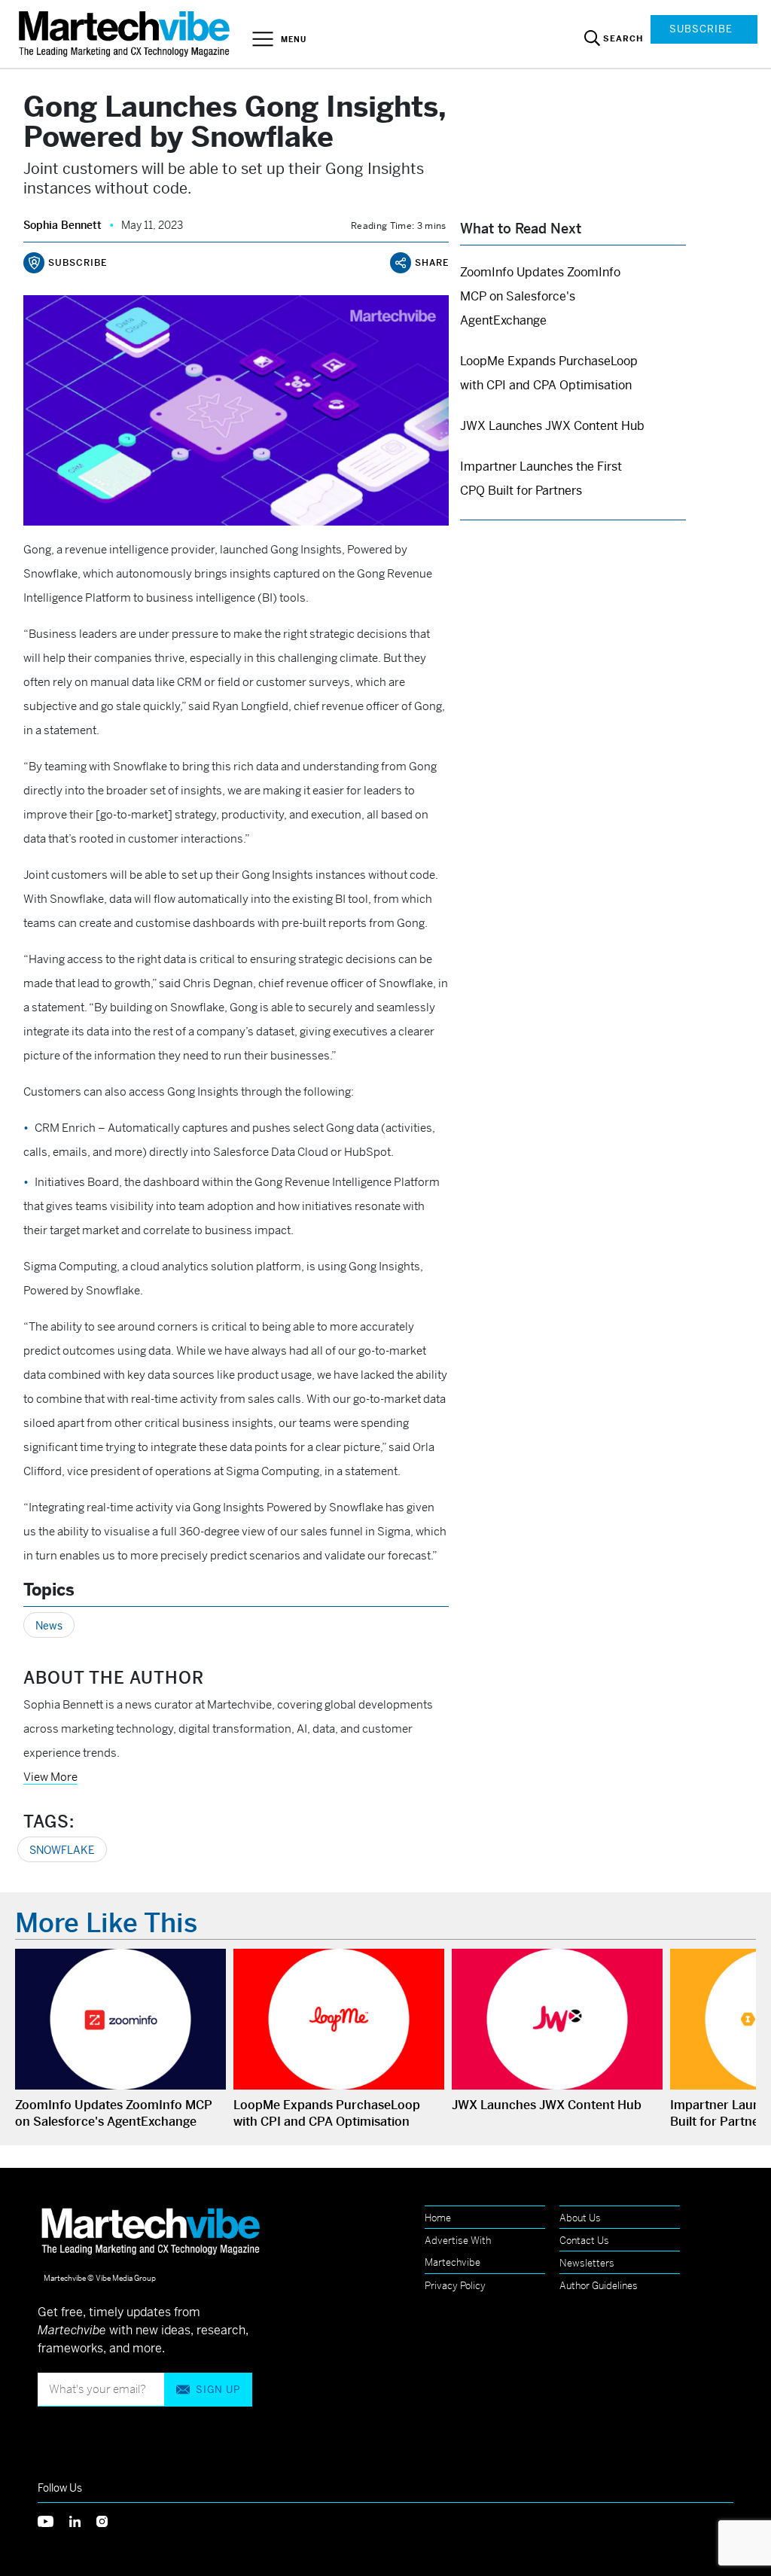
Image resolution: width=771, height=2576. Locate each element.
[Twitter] (53, 2521)
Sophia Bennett (62, 225)
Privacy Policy (455, 2286)
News (49, 1626)
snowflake (62, 1850)
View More (50, 1777)
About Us (580, 2218)
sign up (218, 2390)
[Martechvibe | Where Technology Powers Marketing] (126, 34)
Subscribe (701, 29)
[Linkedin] (83, 2521)
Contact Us (584, 2241)
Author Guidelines (599, 2286)
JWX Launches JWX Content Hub (552, 426)
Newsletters (587, 2263)
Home (438, 2218)
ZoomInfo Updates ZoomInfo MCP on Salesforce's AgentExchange (540, 296)
